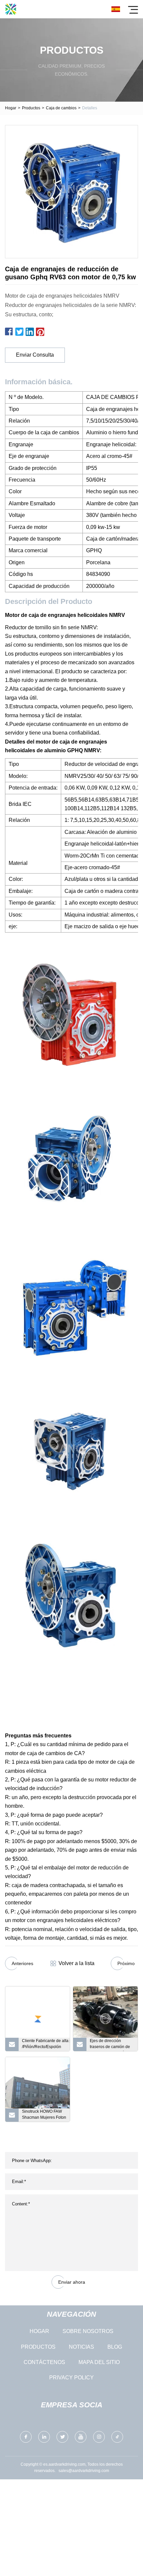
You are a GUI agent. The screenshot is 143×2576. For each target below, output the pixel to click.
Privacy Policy (71, 2378)
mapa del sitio (99, 2362)
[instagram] (99, 2437)
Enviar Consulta (35, 355)
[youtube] (81, 2437)
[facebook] (26, 2437)
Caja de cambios (61, 108)
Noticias (81, 2347)
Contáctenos (44, 2362)
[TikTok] (117, 2437)
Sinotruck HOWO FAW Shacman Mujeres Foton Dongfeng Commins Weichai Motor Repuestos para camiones (44, 2115)
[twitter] (62, 2437)
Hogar (11, 108)
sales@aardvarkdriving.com (84, 2471)
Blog (115, 2347)
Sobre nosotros (88, 2331)
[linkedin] (44, 2437)
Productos (31, 108)
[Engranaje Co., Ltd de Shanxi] (11, 9)
